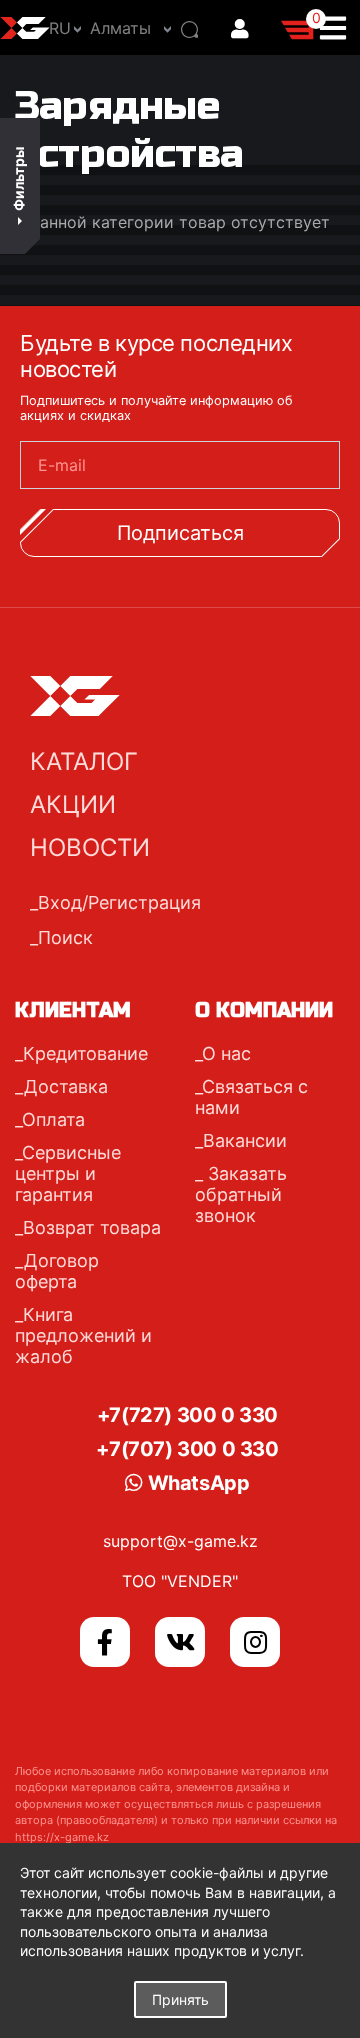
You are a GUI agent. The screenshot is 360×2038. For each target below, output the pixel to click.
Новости (90, 847)
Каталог (84, 761)
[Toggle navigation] (339, 28)
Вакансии (245, 1140)
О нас (226, 1053)
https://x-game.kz (62, 1837)
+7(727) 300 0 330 (187, 1415)
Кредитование (85, 1053)
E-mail (62, 465)
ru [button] (60, 28)
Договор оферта (57, 1271)
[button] (125, 28)
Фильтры (18, 179)
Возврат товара (92, 1227)
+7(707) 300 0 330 (187, 1449)
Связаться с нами (251, 1097)
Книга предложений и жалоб (83, 1335)
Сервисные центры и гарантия (68, 1173)
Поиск (65, 937)
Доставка (66, 1086)
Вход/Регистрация (119, 902)
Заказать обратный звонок (241, 1194)
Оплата (53, 1119)
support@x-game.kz (180, 1541)
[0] (299, 27)
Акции (73, 804)
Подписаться (180, 533)
